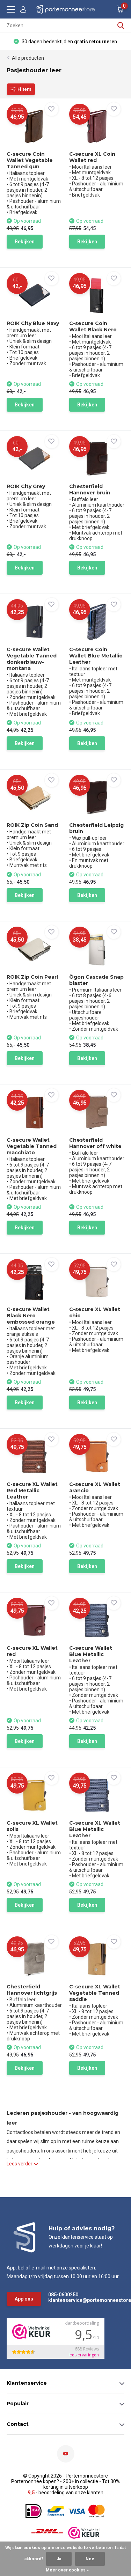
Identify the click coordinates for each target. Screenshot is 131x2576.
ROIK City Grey (26, 486)
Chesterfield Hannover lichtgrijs (32, 1990)
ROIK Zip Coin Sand (32, 825)
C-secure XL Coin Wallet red (92, 157)
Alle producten (28, 58)
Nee (90, 2559)
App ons (24, 2299)
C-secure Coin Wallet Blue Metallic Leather (96, 656)
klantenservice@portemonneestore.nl (78, 2300)
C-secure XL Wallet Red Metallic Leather (32, 1491)
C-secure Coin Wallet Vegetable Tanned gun (30, 160)
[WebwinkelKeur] (84, 2533)
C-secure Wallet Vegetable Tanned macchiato (32, 1146)
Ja (59, 2559)
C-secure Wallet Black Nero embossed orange (31, 1316)
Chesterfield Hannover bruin (90, 490)
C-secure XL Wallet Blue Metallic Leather (95, 1829)
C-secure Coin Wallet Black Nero (93, 326)
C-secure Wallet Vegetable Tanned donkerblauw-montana (32, 659)
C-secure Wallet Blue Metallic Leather (91, 1654)
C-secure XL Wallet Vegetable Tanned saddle (95, 1993)
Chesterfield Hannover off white (95, 1143)
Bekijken (25, 242)
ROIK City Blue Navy (33, 323)
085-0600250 (63, 2295)
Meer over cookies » (67, 2570)
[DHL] (47, 2533)
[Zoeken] (121, 25)
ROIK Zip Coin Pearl (32, 977)
